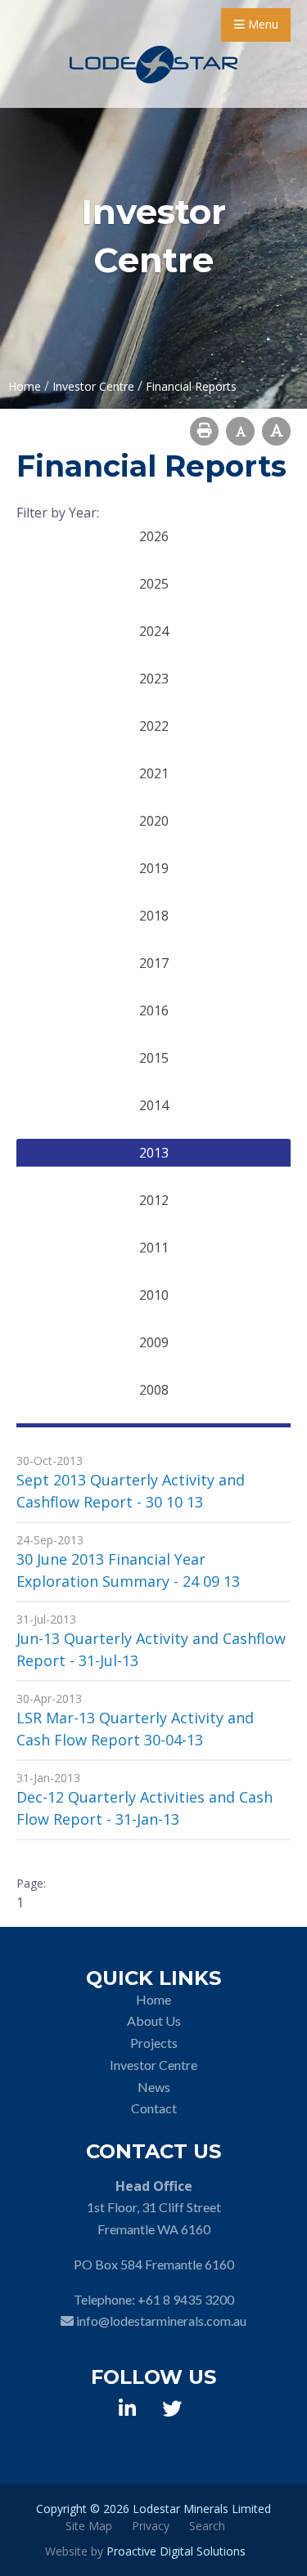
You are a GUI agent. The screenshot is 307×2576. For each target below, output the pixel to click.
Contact (154, 2108)
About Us (154, 2020)
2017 (154, 963)
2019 (154, 868)
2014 (154, 1105)
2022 (154, 726)
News (154, 2087)
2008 (154, 1390)
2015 (154, 1058)
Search (207, 2526)
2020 (154, 821)
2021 (154, 773)
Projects (154, 2043)
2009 (154, 1342)
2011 (154, 1248)
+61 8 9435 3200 (186, 2299)
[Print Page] (204, 431)
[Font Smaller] (240, 431)
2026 (154, 536)
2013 (154, 1153)
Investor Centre (153, 2065)
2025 (154, 584)
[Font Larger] (276, 431)
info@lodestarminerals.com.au (161, 2321)
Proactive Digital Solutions (176, 2551)
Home (153, 1999)
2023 (154, 679)
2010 (154, 1295)
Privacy (151, 2526)
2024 (154, 631)
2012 (154, 1200)
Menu (262, 24)
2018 (154, 916)
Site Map (89, 2526)
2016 (154, 1010)
